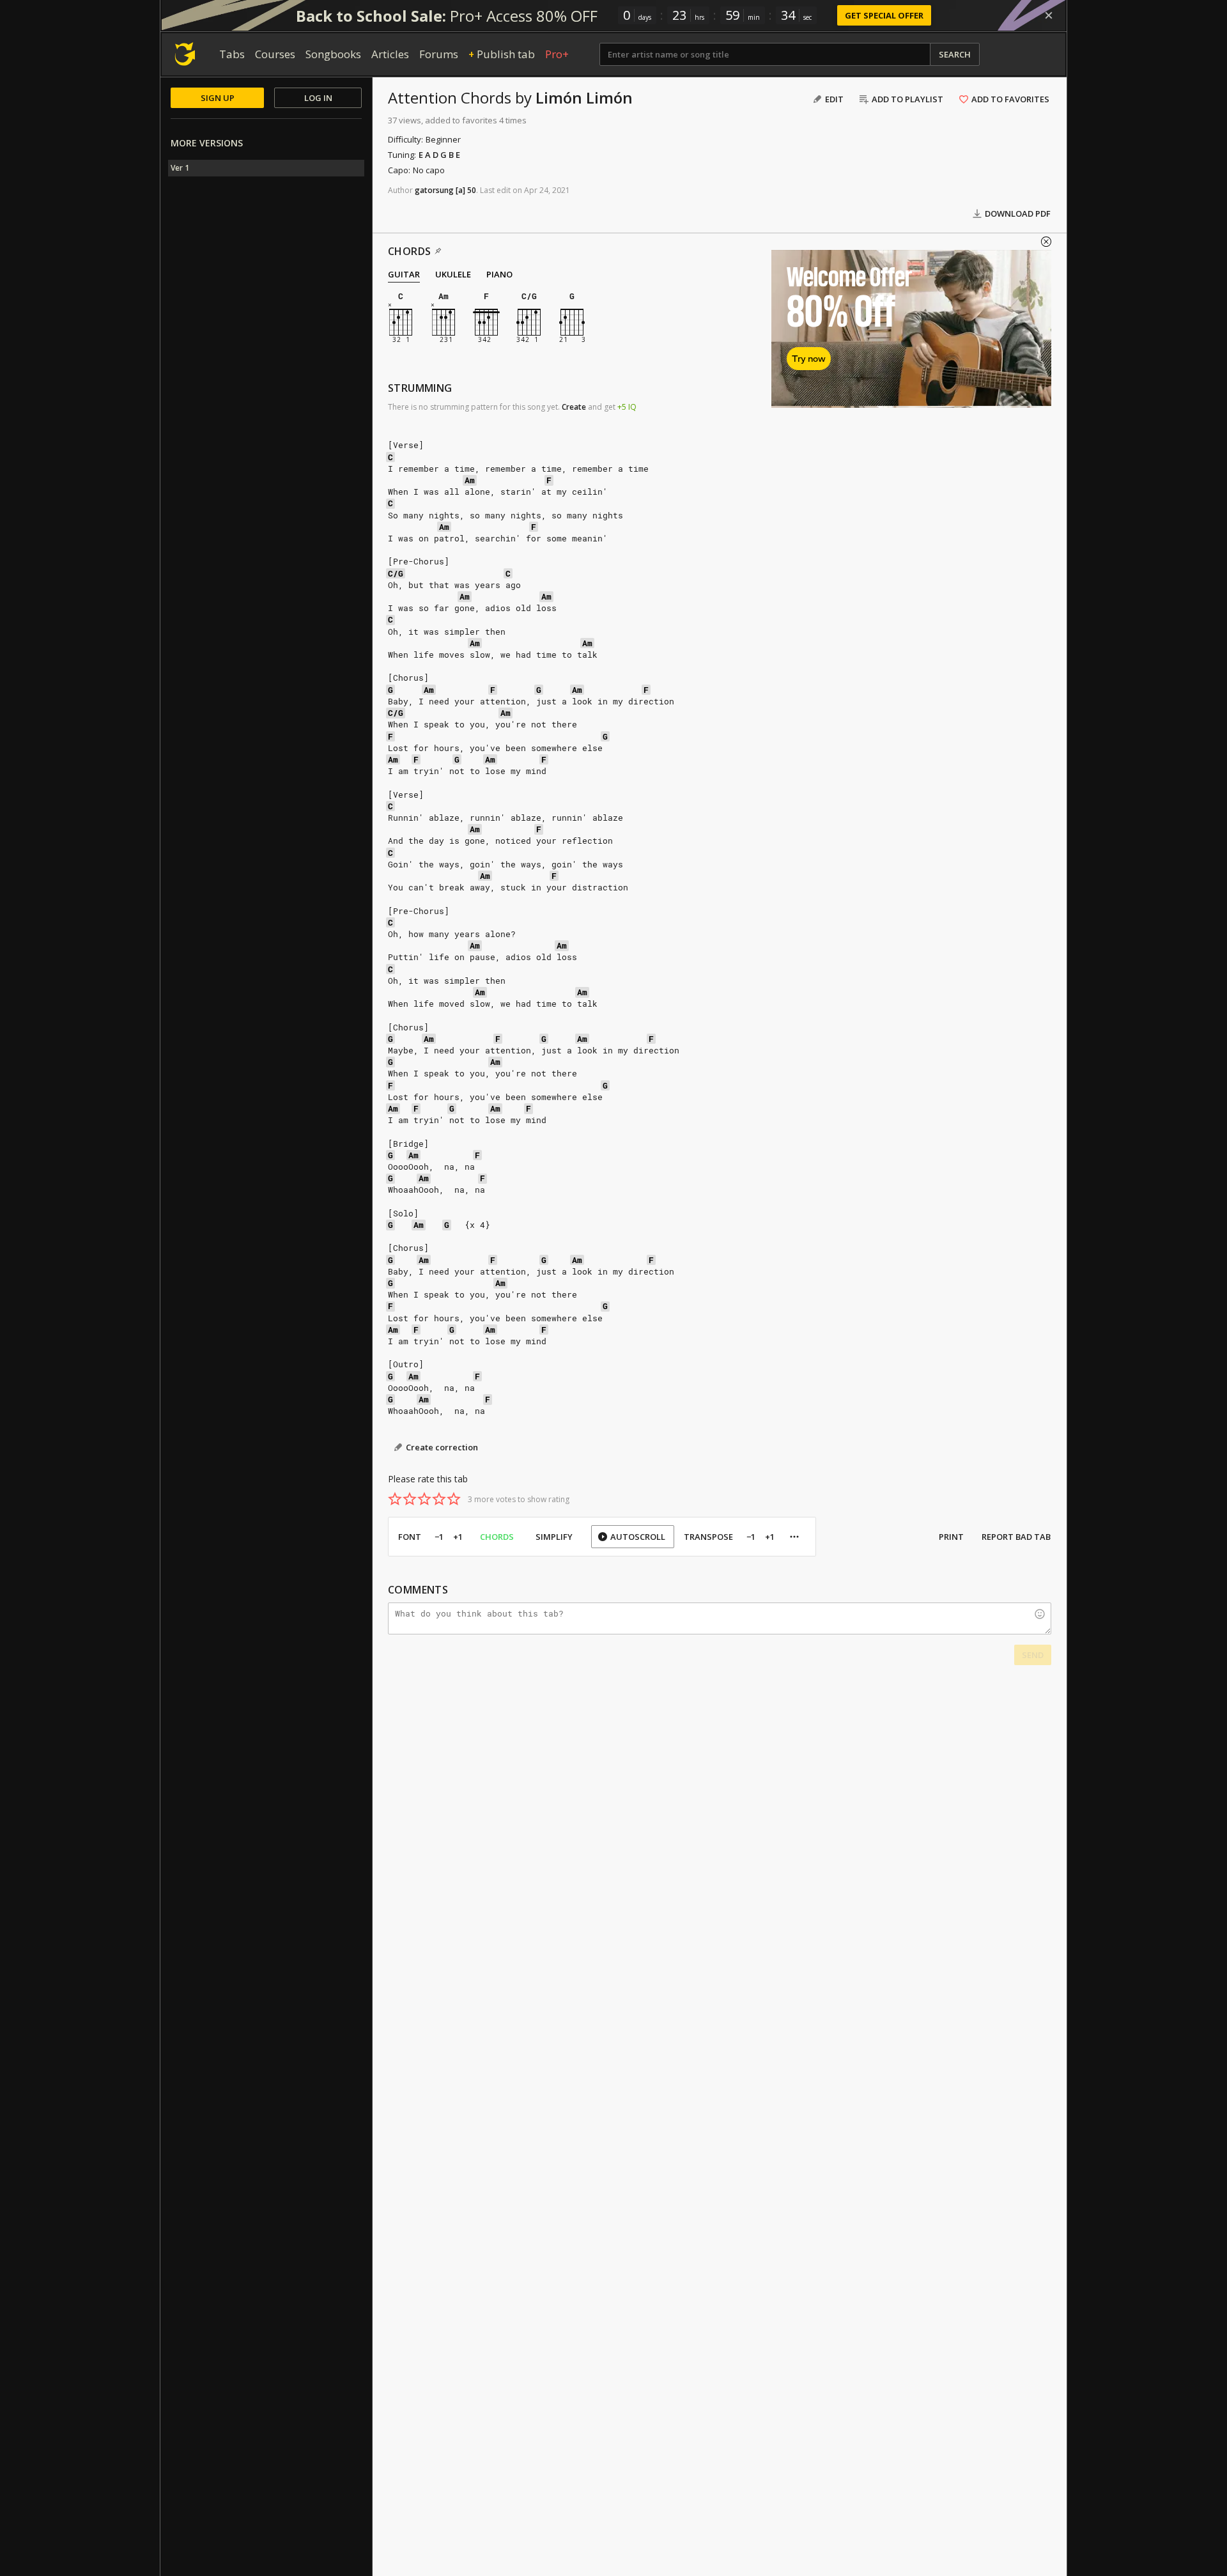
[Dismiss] (1049, 15)
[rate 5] (454, 1499)
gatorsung (434, 190)
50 (472, 190)
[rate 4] (439, 1499)
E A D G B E (439, 155)
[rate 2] (410, 1499)
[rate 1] (395, 1499)
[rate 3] (424, 1499)
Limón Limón (584, 97)
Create (574, 407)
